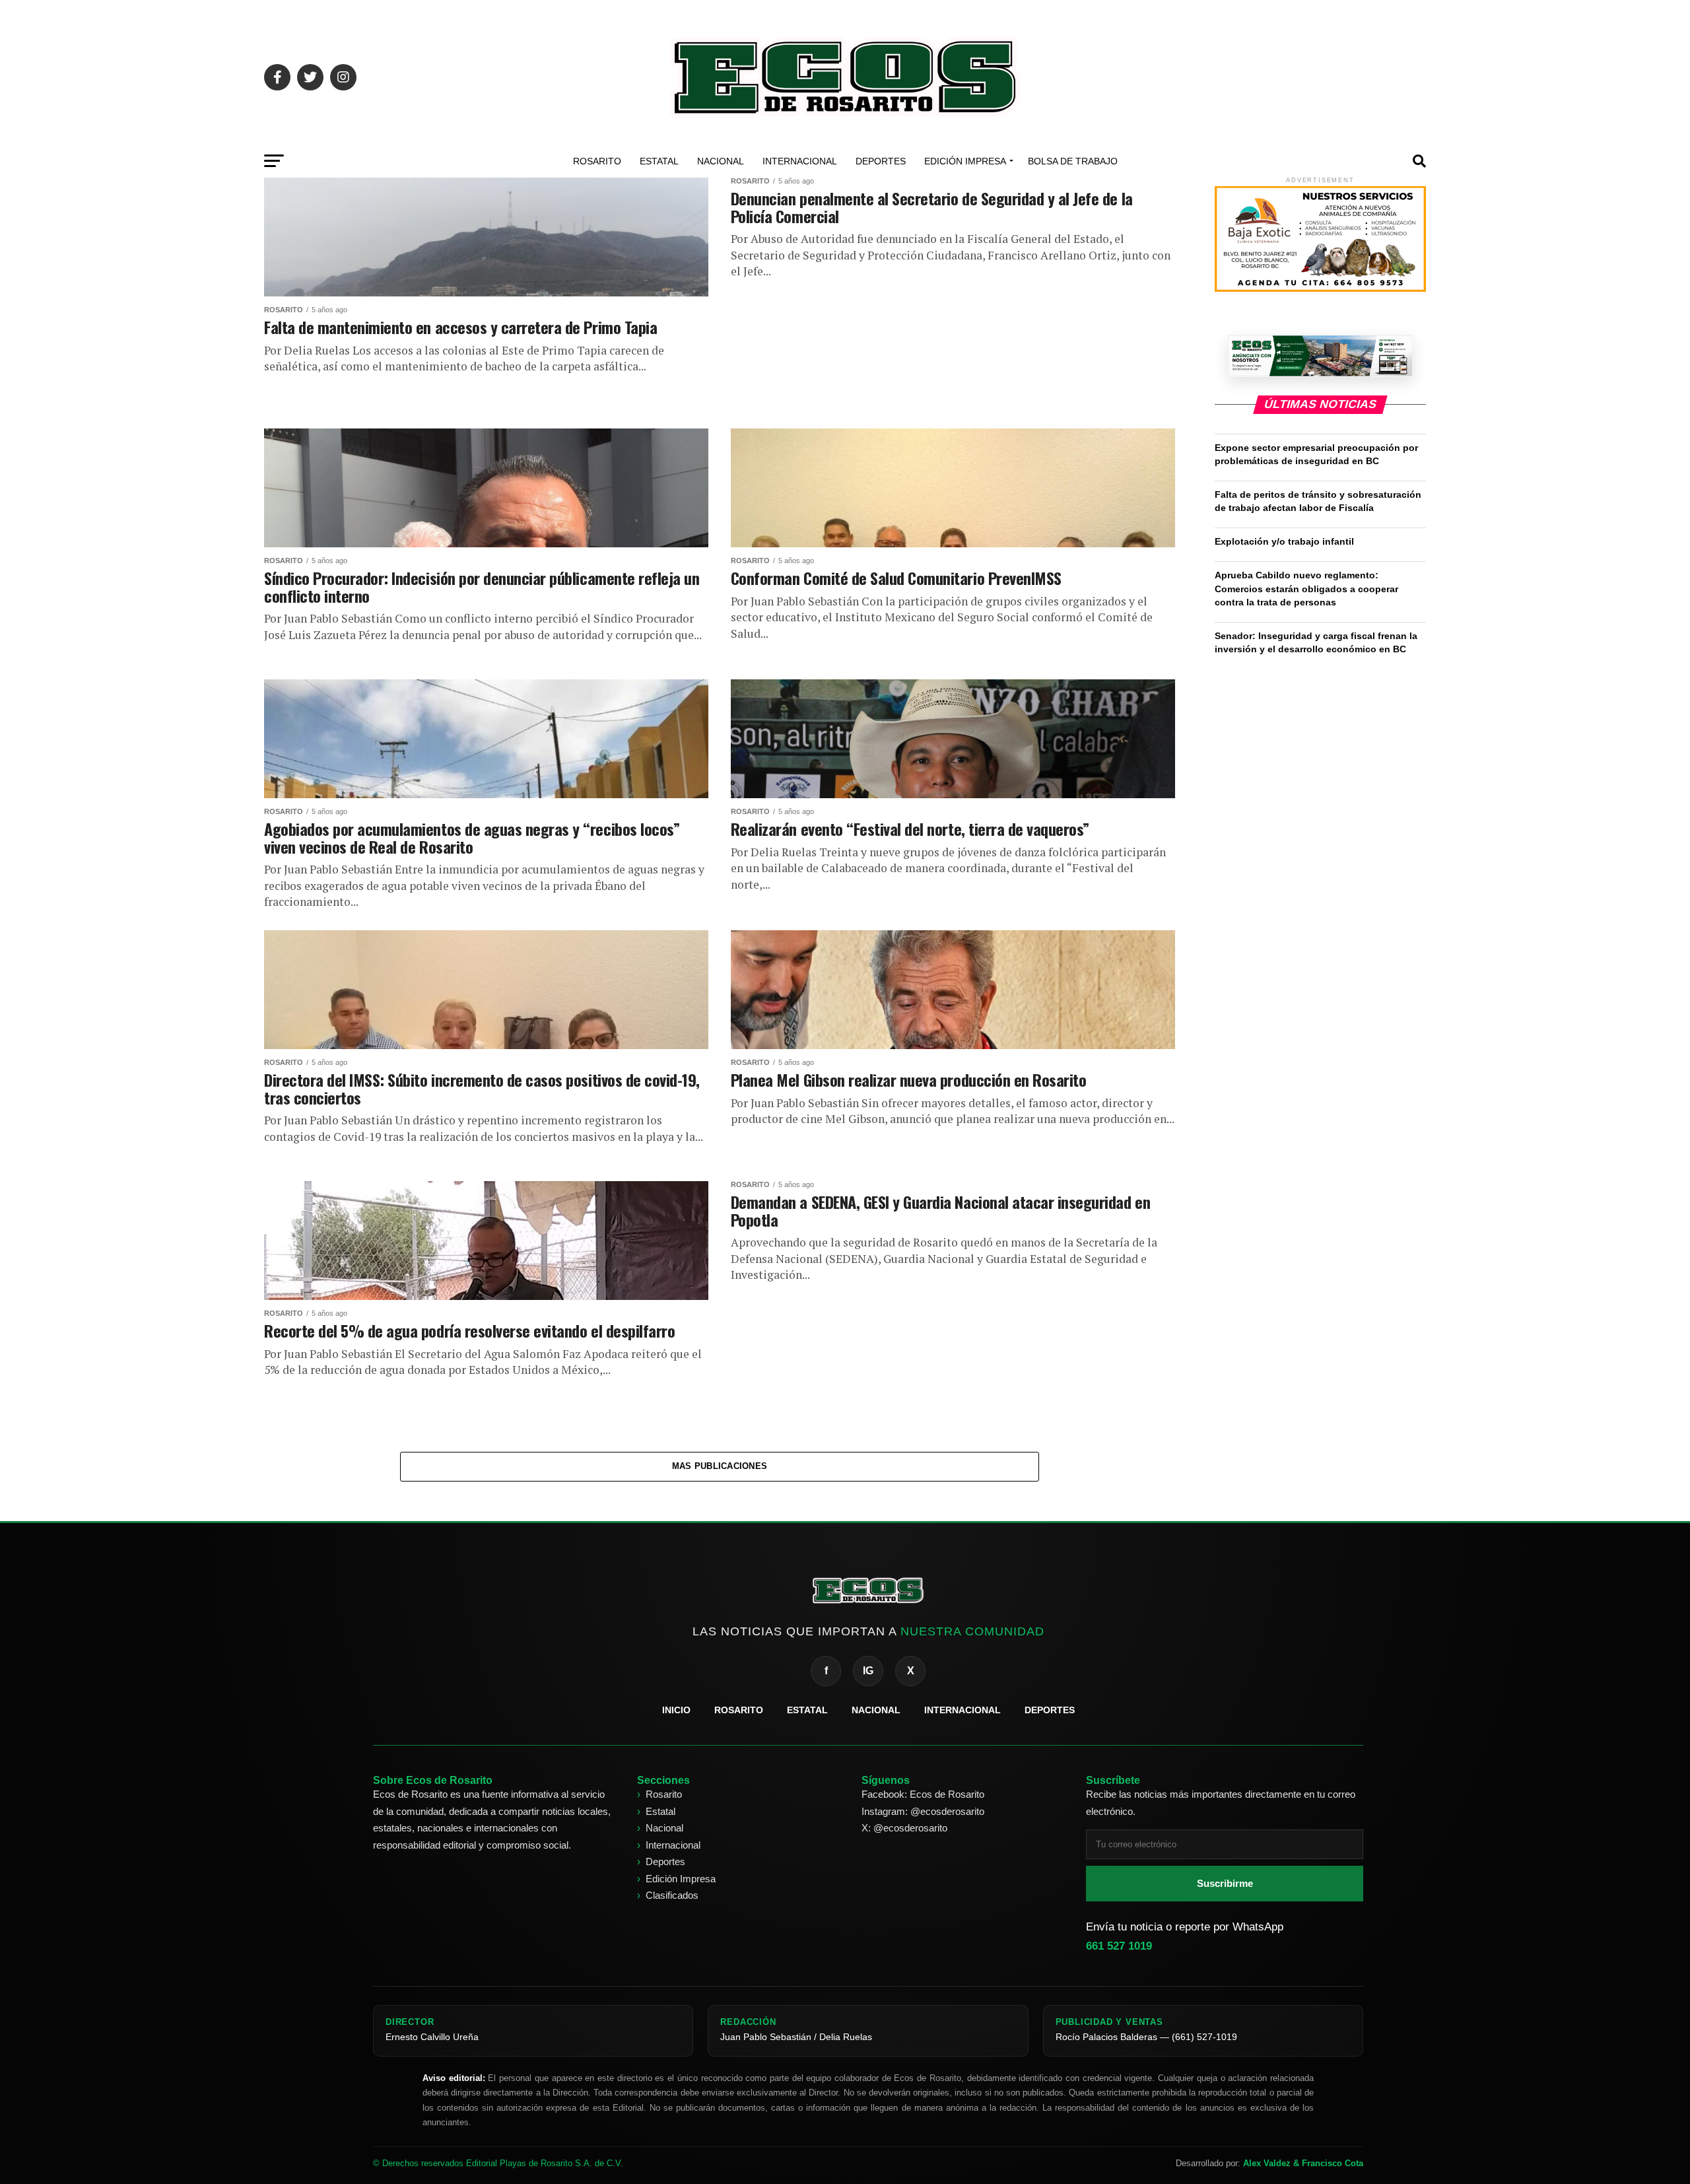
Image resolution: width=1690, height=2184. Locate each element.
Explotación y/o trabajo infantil (1286, 541)
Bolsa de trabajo (1073, 161)
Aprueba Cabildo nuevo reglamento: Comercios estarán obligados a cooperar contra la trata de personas (1306, 588)
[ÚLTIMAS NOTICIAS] (1320, 356)
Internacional (800, 161)
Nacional (721, 161)
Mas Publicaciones (720, 1466)
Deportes (881, 161)
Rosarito (597, 161)
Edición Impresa (965, 161)
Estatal (659, 161)
